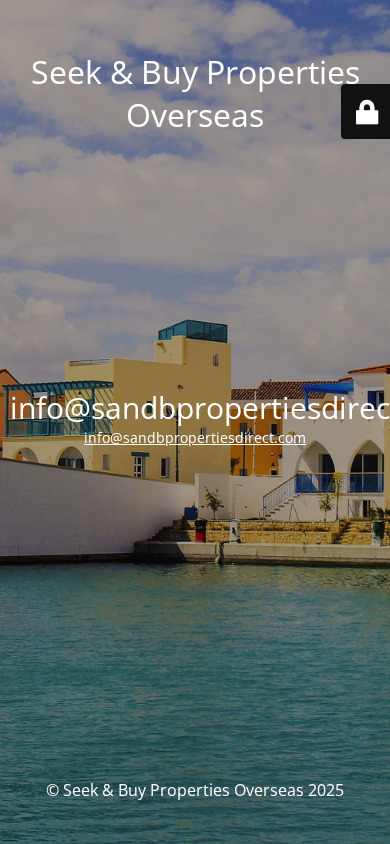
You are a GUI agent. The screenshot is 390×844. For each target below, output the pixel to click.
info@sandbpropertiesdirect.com (195, 437)
